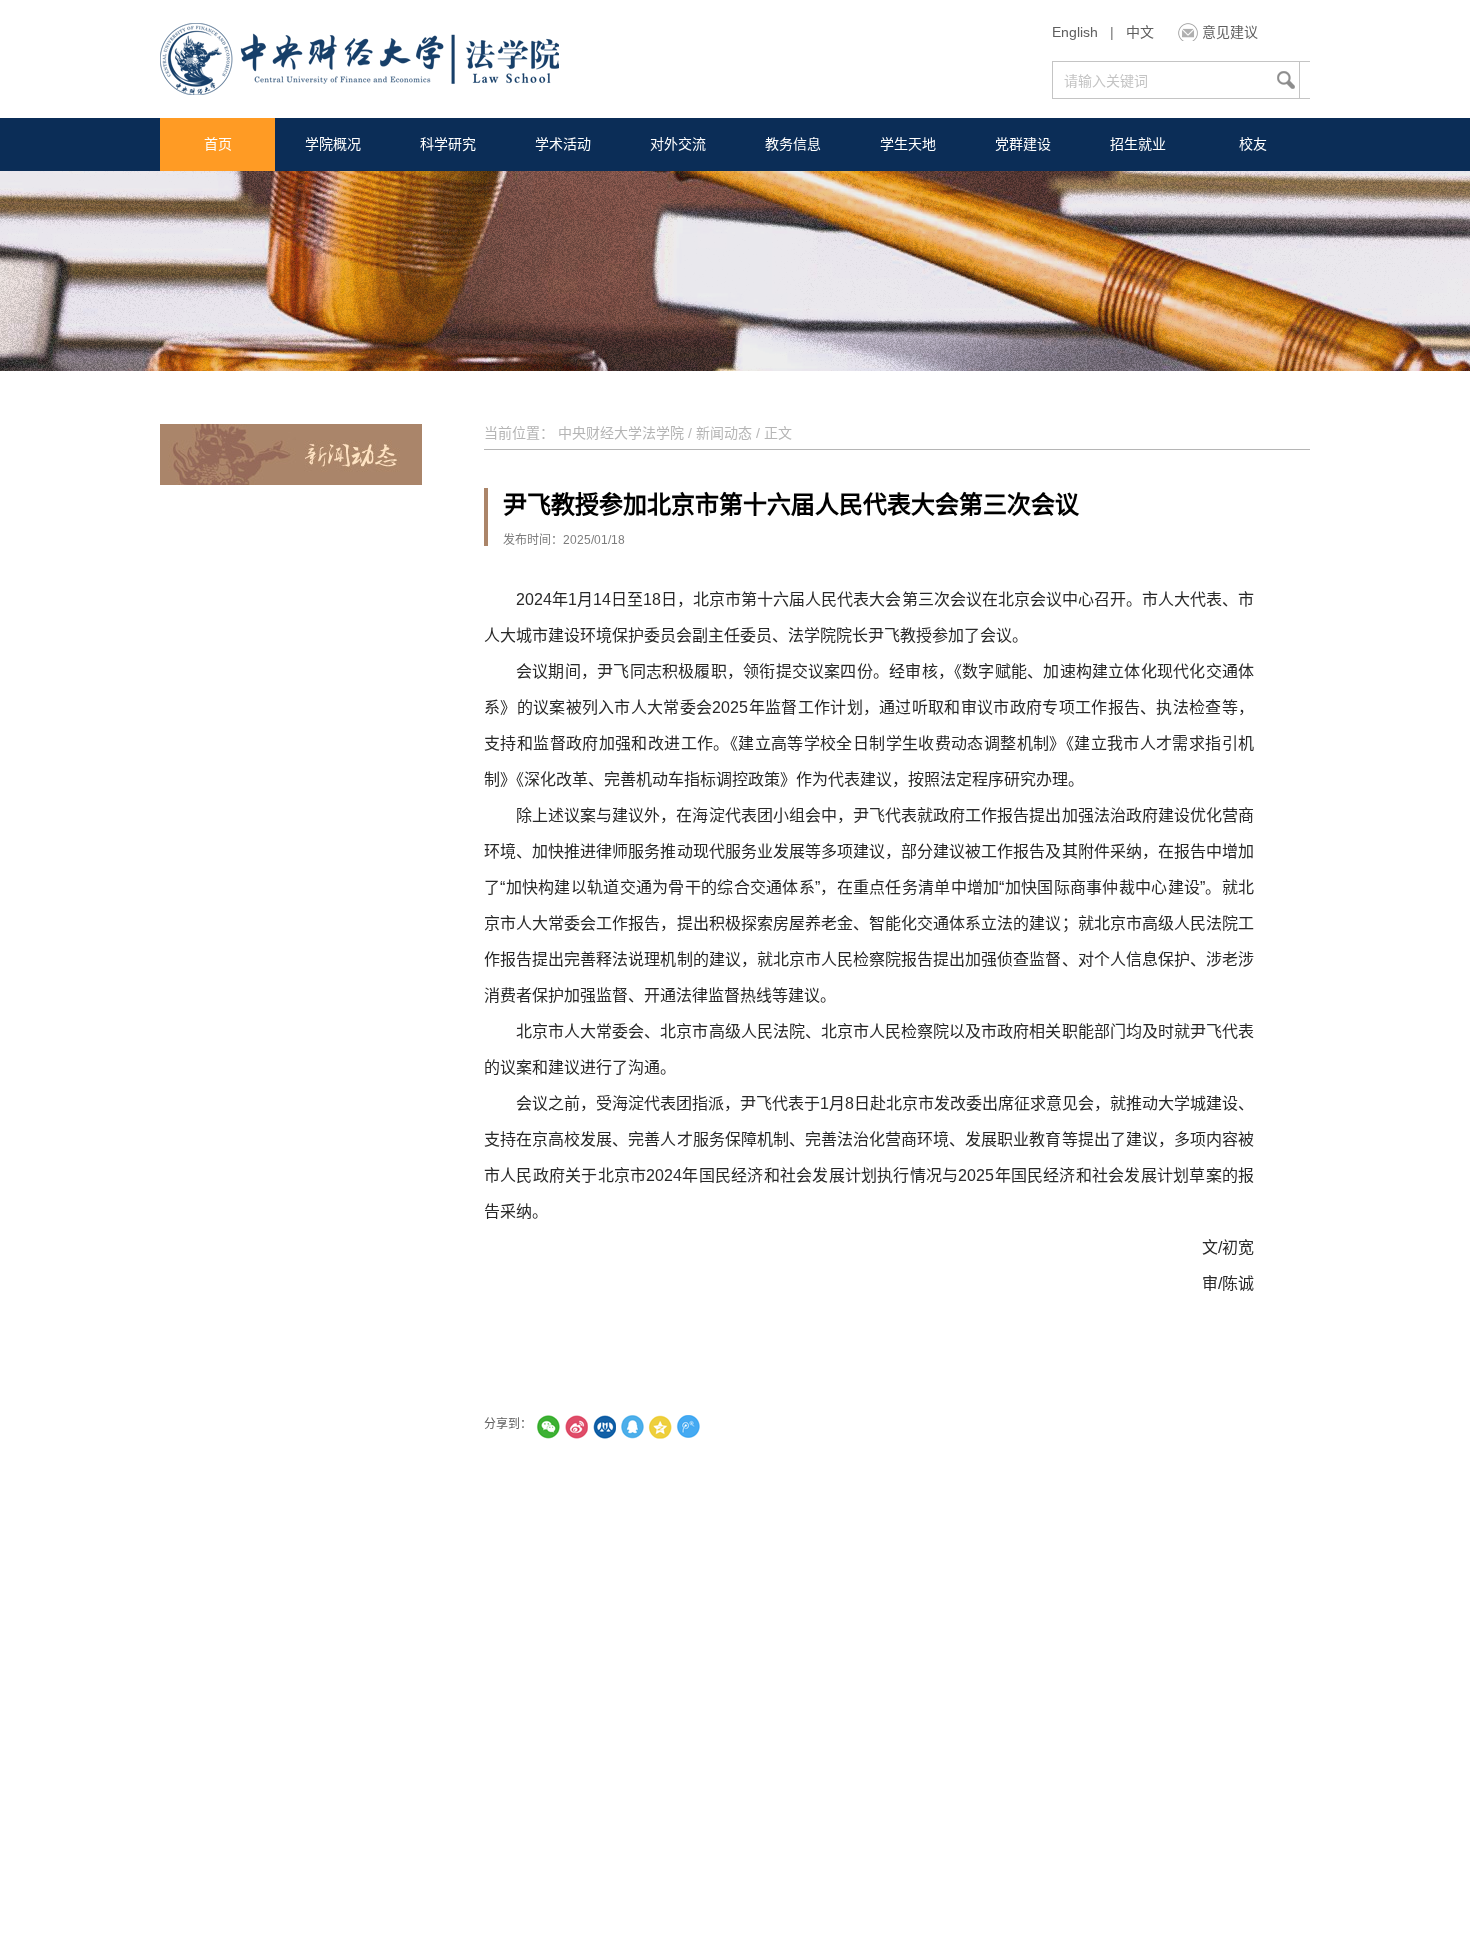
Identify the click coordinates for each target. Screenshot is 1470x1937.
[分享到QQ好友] (632, 1426)
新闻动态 (724, 433)
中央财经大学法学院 (621, 433)
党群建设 (1023, 144)
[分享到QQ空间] (660, 1426)
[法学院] (359, 61)
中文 (1140, 32)
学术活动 (563, 144)
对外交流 (678, 144)
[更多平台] (744, 1426)
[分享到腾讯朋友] (548, 1426)
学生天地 (908, 144)
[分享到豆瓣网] (716, 1426)
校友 (1253, 144)
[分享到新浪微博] (576, 1426)
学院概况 (333, 144)
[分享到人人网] (604, 1426)
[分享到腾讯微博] (688, 1426)
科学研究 (448, 144)
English (1075, 32)
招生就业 (1138, 144)
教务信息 (793, 144)
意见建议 (1230, 32)
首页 (218, 144)
